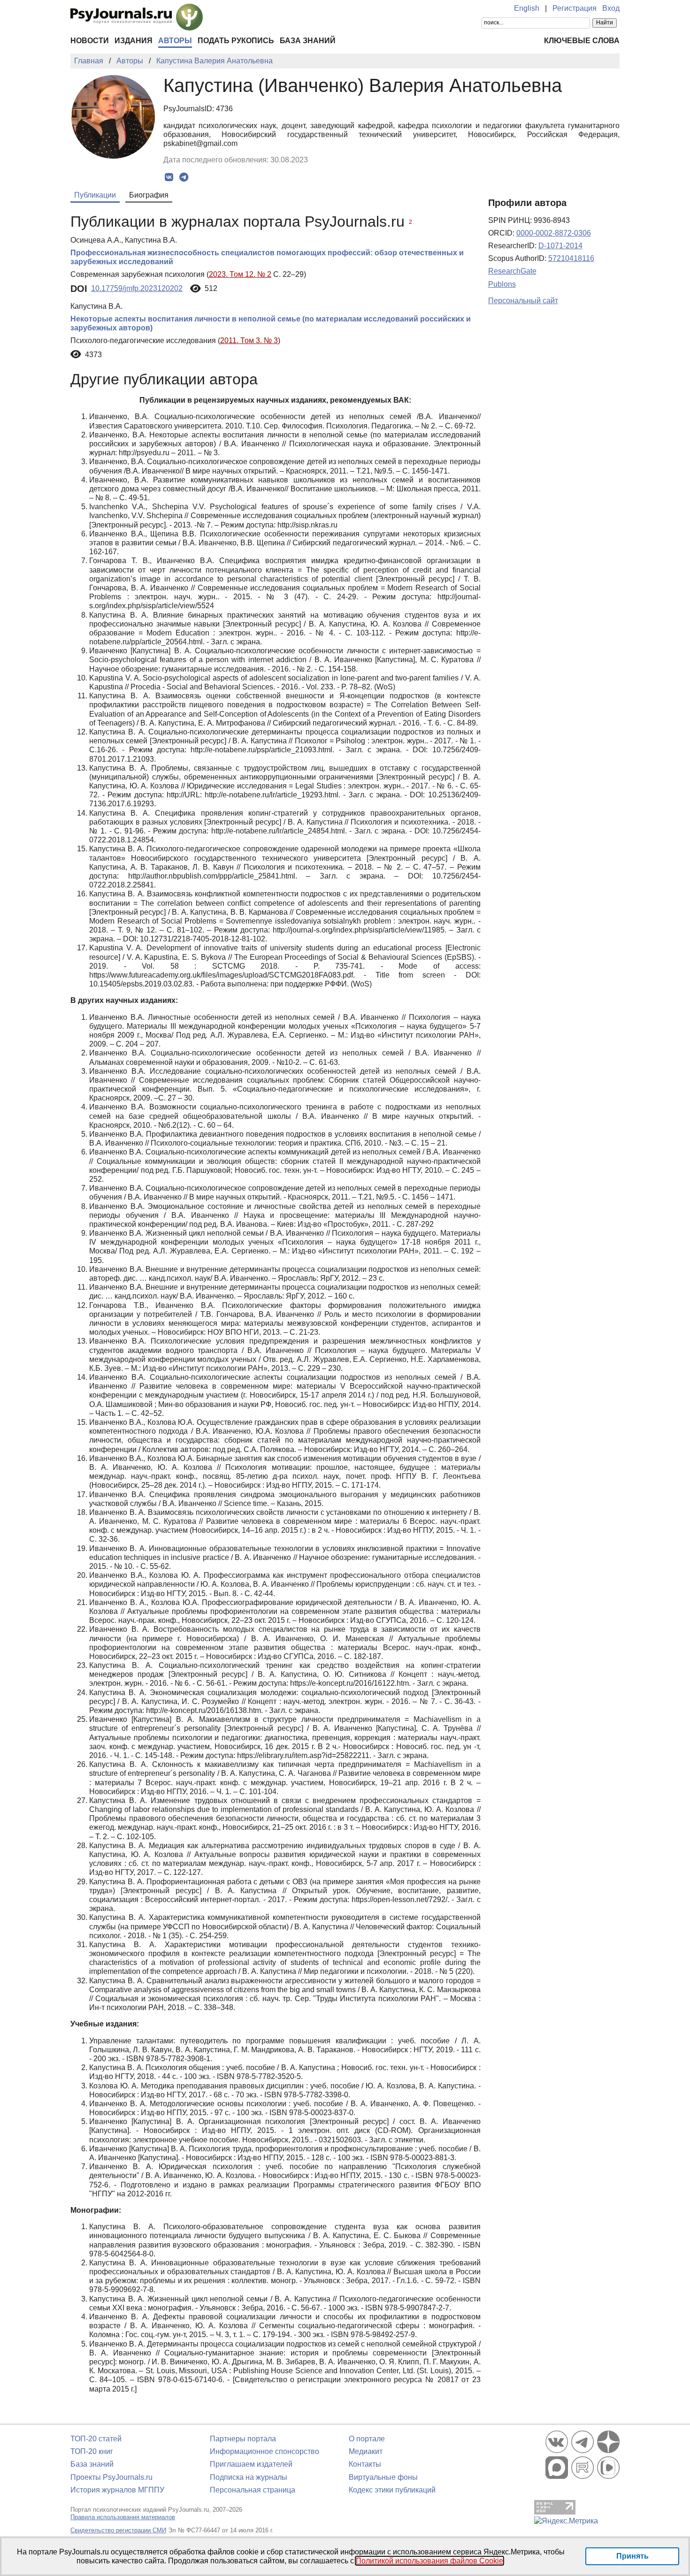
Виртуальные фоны (383, 2477)
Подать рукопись (236, 41)
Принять (632, 2556)
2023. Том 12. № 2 (240, 274)
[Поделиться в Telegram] (184, 177)
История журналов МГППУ (117, 2490)
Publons (502, 284)
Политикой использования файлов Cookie (429, 2561)
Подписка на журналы (249, 2477)
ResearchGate (512, 271)
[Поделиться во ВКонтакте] (169, 177)
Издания (134, 41)
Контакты (365, 2464)
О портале (367, 2439)
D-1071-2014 (560, 246)
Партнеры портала (243, 2439)
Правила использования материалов (123, 2517)
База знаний (308, 41)
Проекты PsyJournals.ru (111, 2477)
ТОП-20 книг (92, 2451)
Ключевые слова (582, 41)
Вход (611, 8)
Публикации (95, 195)
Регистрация (575, 8)
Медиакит (366, 2451)
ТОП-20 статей (96, 2439)
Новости (90, 41)
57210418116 (571, 258)
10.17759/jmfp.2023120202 (137, 288)
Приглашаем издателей (251, 2464)
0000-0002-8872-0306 (554, 233)
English (527, 8)
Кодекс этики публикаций (392, 2490)
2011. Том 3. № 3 (249, 340)
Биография (149, 195)
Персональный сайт (523, 301)
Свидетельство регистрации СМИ (118, 2530)
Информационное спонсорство (264, 2451)
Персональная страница (253, 2490)
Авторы (175, 41)
